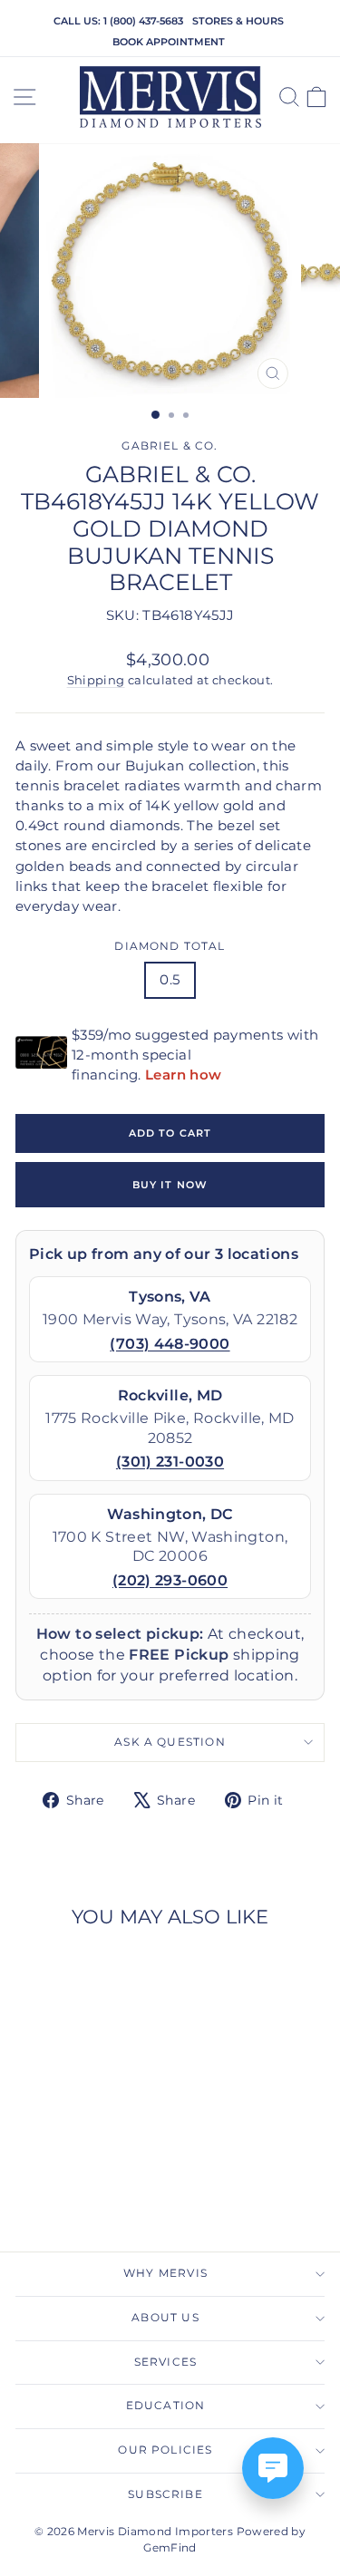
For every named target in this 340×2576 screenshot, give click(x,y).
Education (166, 2406)
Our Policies (165, 2450)
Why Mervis (165, 2273)
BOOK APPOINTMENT (169, 42)
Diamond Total (170, 946)
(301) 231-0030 (170, 1462)
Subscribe (165, 2494)
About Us (165, 2318)
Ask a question (170, 1742)
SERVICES (165, 2362)
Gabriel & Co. (170, 446)
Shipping (96, 680)
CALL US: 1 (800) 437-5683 (118, 21)
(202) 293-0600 (170, 1580)
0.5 (170, 980)
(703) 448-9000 (170, 1344)
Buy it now (170, 1185)
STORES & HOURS (238, 21)
